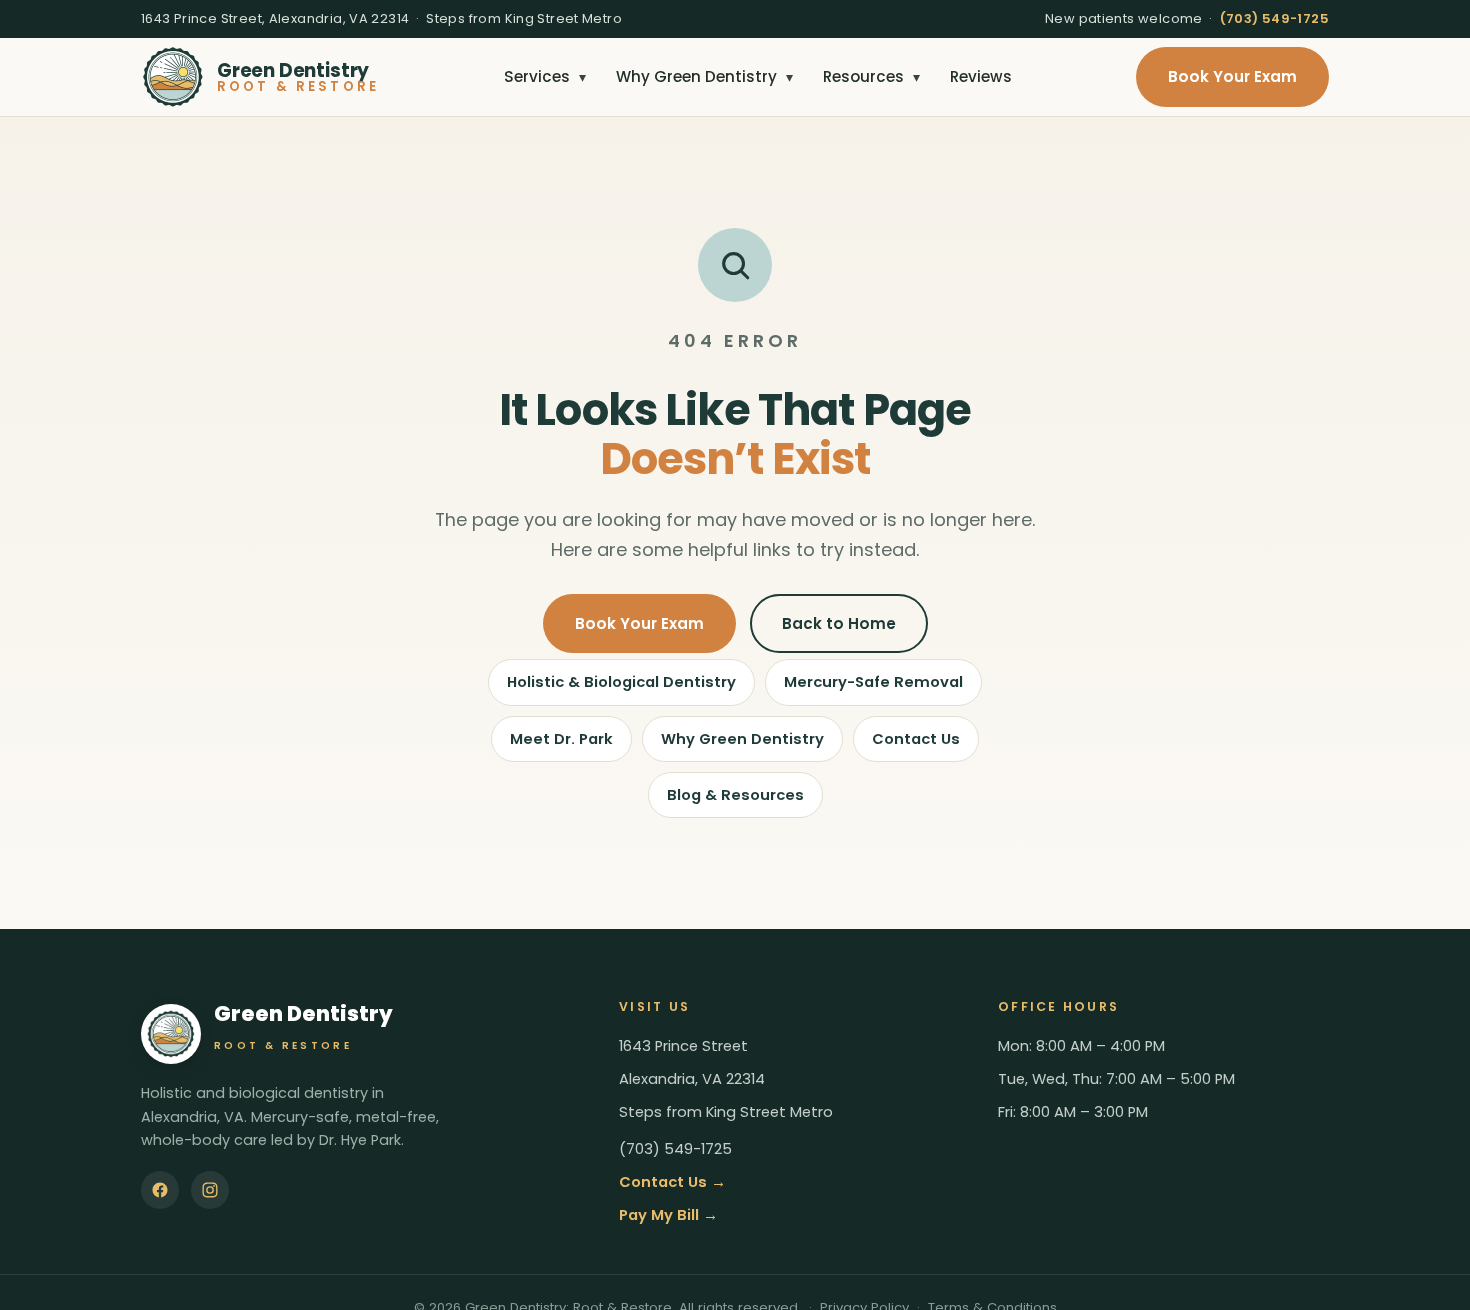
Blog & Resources (735, 795)
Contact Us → (672, 1182)
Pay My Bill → (668, 1215)
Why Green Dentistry (704, 76)
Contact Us (916, 739)
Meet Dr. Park (561, 739)
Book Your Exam (1232, 76)
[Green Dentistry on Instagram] (210, 1190)
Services (545, 76)
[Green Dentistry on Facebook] (160, 1190)
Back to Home (839, 623)
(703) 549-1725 (1274, 18)
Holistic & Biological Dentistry (621, 682)
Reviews (981, 76)
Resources (871, 76)
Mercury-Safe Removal (873, 682)
